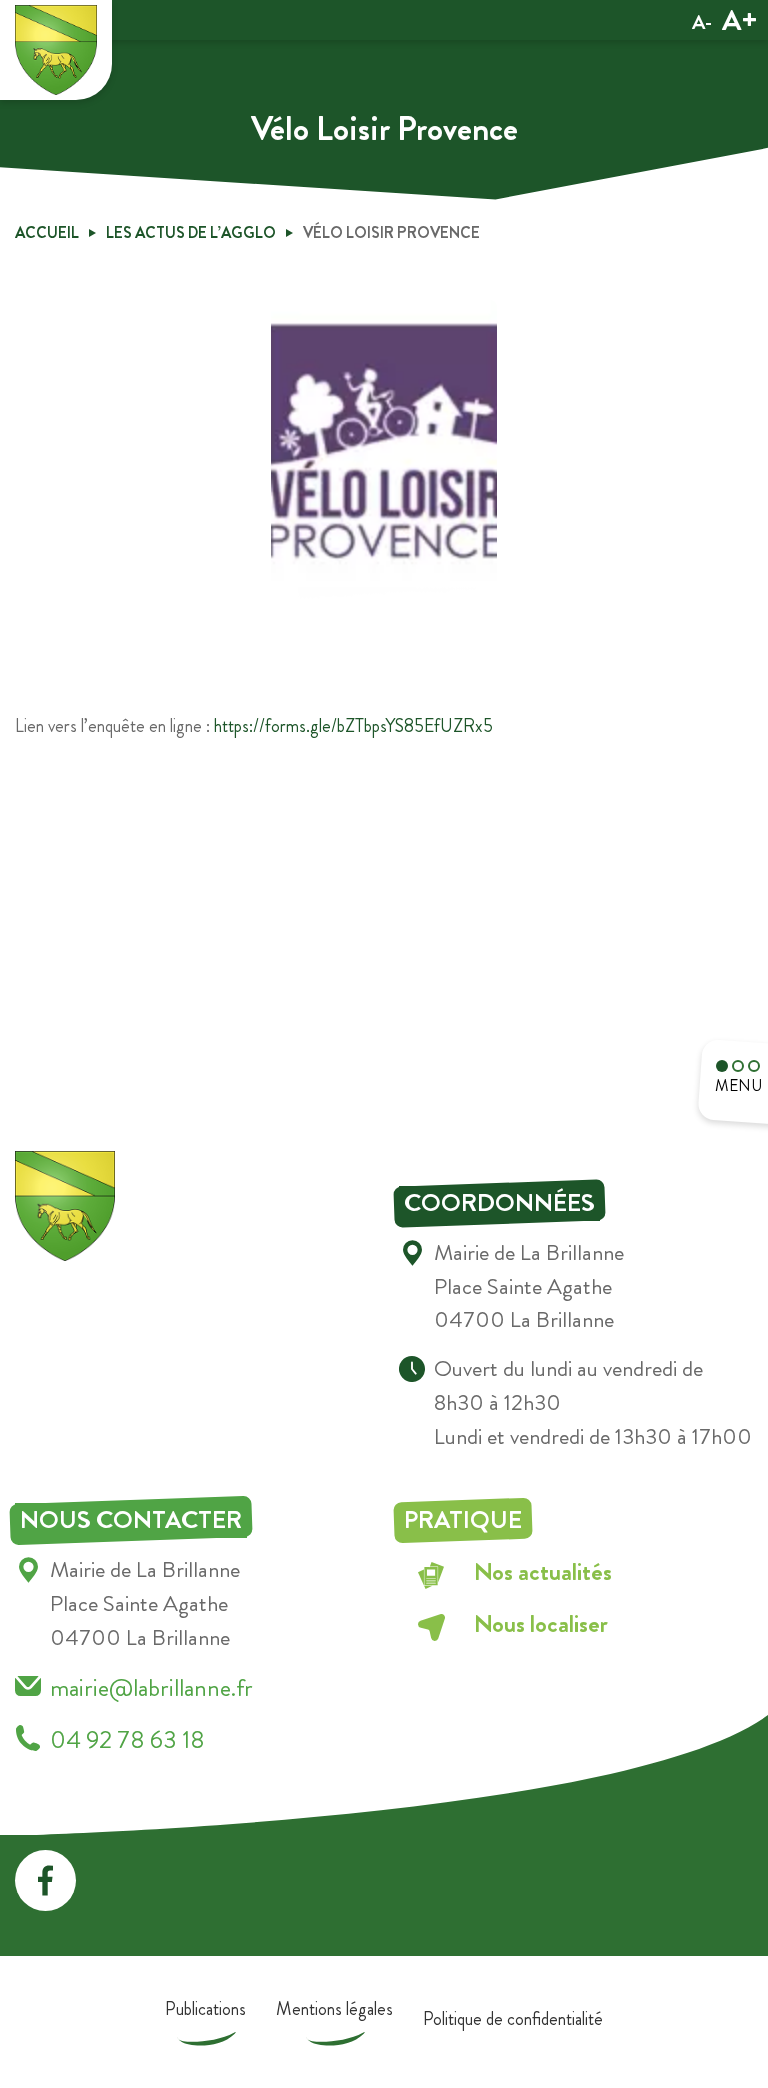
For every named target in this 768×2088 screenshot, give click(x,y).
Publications (205, 2009)
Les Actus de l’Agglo (191, 232)
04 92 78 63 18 (127, 1739)
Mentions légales (334, 2009)
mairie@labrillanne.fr (151, 1687)
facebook (45, 1880)
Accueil (47, 232)
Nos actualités (543, 1571)
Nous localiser (541, 1623)
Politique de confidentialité (513, 2019)
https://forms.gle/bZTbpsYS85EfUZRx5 (353, 726)
